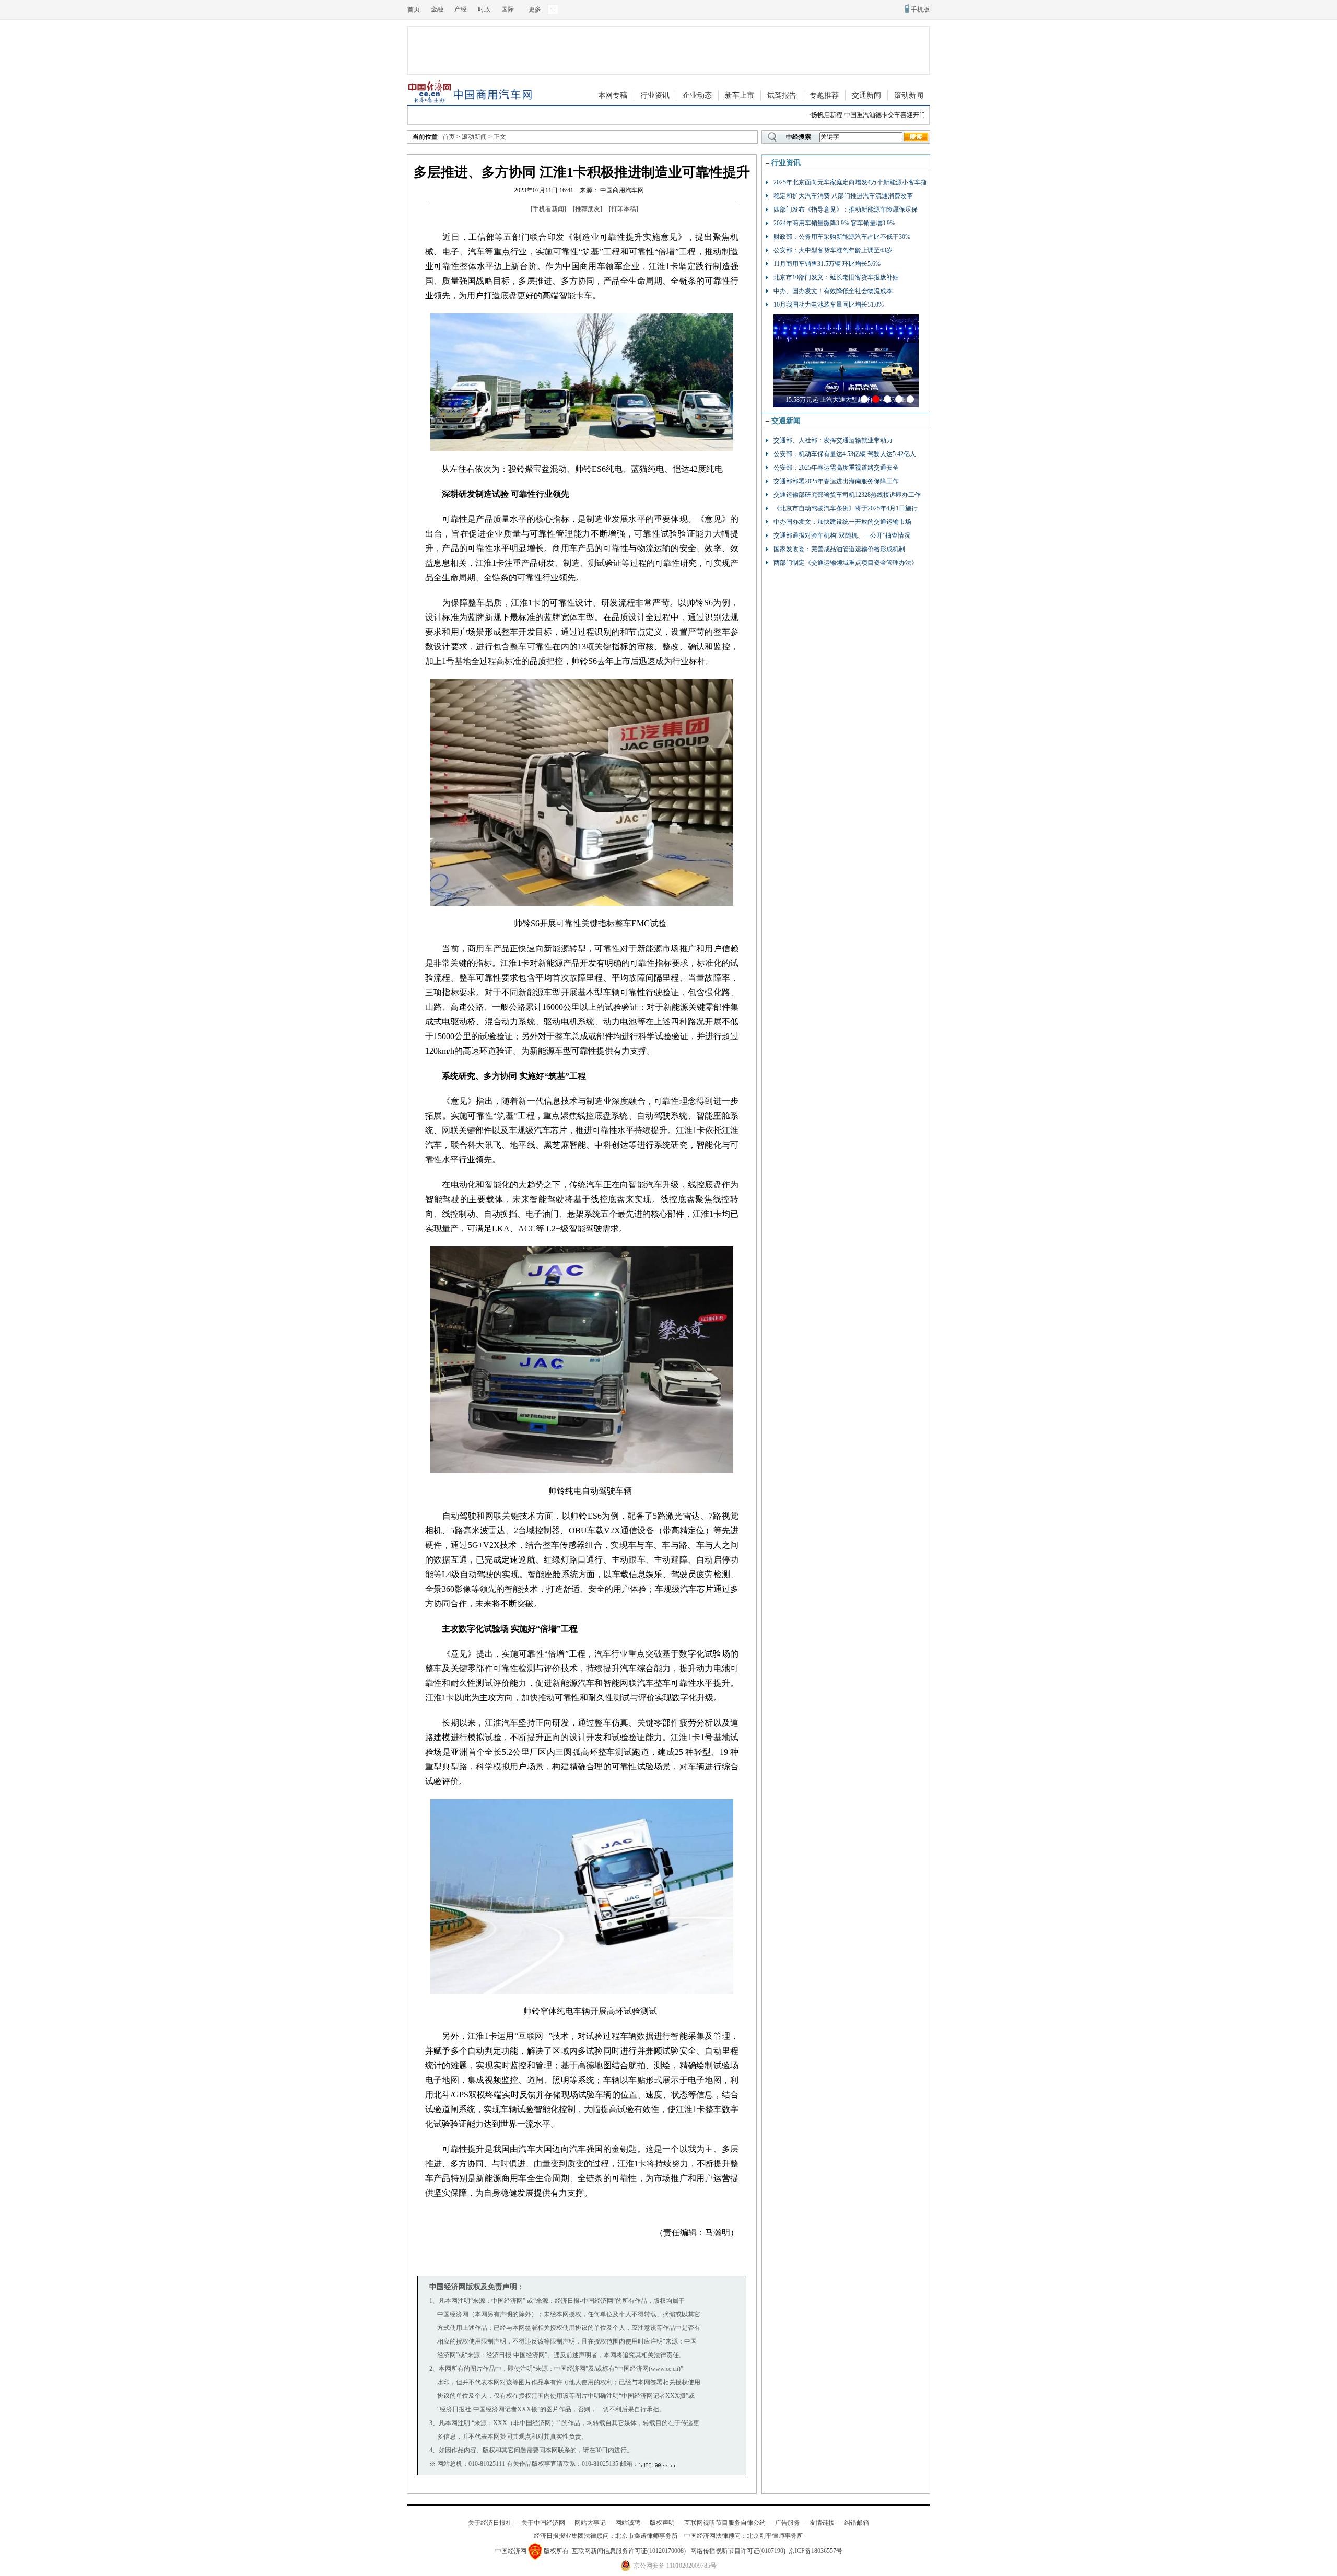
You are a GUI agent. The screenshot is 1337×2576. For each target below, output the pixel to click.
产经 (461, 9)
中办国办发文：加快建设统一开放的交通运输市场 (842, 522)
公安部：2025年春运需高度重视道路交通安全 (836, 468)
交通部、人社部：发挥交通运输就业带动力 (833, 440)
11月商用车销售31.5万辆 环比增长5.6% (827, 264)
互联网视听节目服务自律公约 (725, 2523)
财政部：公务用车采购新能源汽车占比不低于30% (842, 237)
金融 (437, 9)
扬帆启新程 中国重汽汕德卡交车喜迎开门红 (838, 115)
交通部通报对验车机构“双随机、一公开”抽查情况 (842, 535)
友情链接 (822, 2523)
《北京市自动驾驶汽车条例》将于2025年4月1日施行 (846, 508)
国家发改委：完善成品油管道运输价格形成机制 (839, 549)
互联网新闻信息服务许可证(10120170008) (629, 2551)
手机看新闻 (548, 209)
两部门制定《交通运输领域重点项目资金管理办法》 (846, 563)
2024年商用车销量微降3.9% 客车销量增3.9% (834, 223)
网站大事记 (590, 2523)
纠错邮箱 (857, 2523)
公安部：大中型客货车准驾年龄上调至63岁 (833, 250)
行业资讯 (655, 95)
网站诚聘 (628, 2523)
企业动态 (697, 95)
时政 (484, 9)
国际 (508, 9)
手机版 (920, 9)
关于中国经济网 (543, 2523)
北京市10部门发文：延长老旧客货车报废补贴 (836, 277)
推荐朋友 (588, 209)
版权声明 (662, 2523)
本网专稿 (613, 95)
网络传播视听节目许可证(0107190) (738, 2551)
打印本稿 (624, 209)
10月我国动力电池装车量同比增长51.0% (829, 305)
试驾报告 (782, 95)
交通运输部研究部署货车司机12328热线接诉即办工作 (847, 495)
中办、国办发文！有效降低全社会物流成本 (833, 291)
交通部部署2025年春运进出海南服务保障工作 (836, 481)
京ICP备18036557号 (816, 2551)
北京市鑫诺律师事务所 (647, 2536)
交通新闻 (866, 95)
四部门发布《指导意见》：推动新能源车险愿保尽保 (846, 209)
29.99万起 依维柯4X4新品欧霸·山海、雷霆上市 (849, 400)
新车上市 (740, 95)
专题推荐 (824, 95)
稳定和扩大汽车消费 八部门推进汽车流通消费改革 (843, 196)
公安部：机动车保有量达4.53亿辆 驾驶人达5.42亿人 (845, 454)
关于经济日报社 (490, 2523)
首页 (414, 9)
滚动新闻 (909, 95)
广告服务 (788, 2523)
